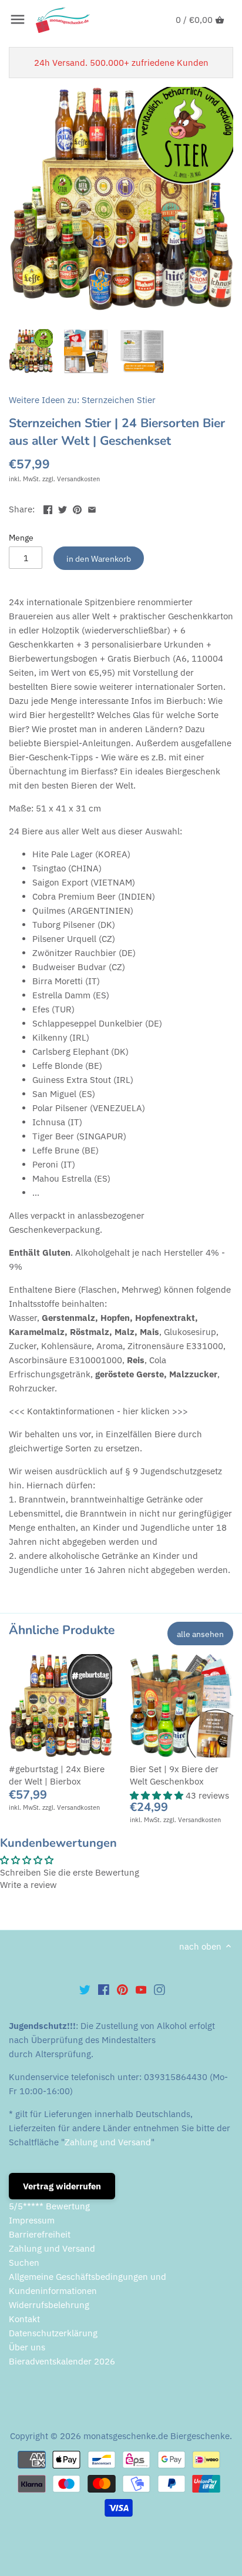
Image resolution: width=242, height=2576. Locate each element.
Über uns (27, 2347)
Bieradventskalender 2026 (62, 2361)
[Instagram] (159, 1989)
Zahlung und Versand (108, 2142)
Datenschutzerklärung (53, 2333)
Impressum (32, 2220)
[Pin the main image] (77, 508)
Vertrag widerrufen (62, 2186)
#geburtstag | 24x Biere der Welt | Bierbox (57, 1775)
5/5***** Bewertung (49, 2206)
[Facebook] (104, 1989)
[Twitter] (85, 1989)
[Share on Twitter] (63, 508)
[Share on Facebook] (48, 508)
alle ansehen (200, 1634)
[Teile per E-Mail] (92, 508)
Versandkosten (78, 479)
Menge (21, 538)
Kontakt (24, 2319)
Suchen (24, 2263)
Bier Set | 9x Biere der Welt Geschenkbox (174, 1775)
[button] (158, 1795)
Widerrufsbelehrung (49, 2305)
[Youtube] (141, 1989)
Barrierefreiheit (40, 2234)
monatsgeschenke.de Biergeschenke (157, 2436)
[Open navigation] (18, 19)
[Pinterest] (122, 1989)
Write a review (28, 1885)
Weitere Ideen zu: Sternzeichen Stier (82, 400)
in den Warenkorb (99, 559)
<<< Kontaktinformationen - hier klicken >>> (98, 1411)
